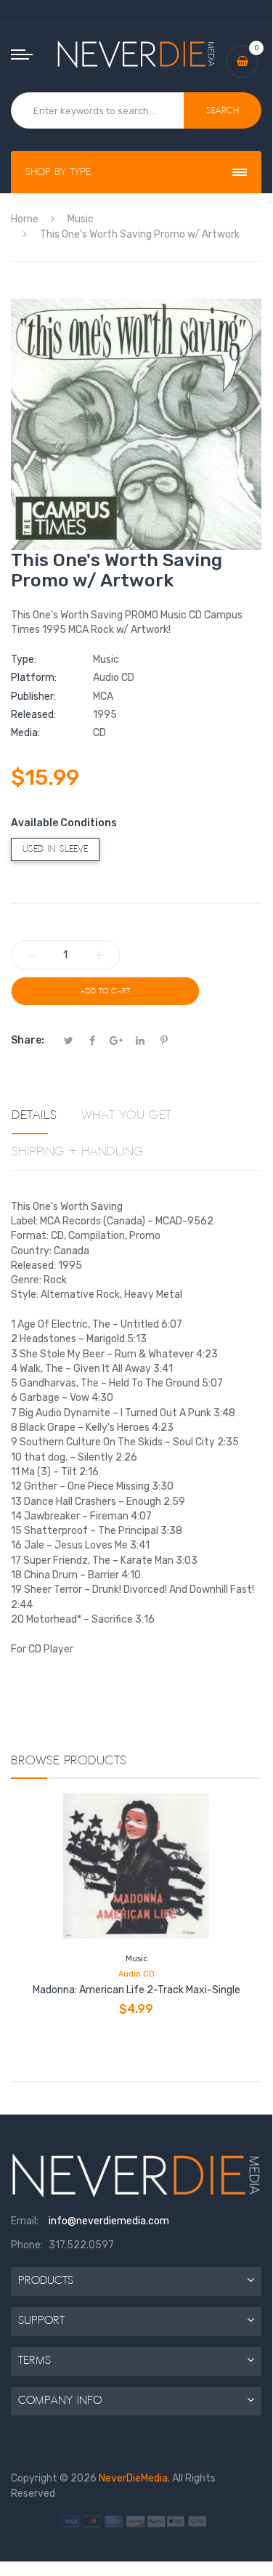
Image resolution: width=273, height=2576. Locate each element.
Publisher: (33, 697)
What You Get (126, 1115)
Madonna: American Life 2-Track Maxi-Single (136, 1990)
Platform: (34, 678)
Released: (33, 715)
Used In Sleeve (55, 849)
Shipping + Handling (78, 1152)
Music (136, 1959)
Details (34, 1115)
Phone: (27, 2245)
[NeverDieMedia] (136, 54)
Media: (25, 733)
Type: (24, 659)
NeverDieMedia (133, 2478)
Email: (25, 2221)
